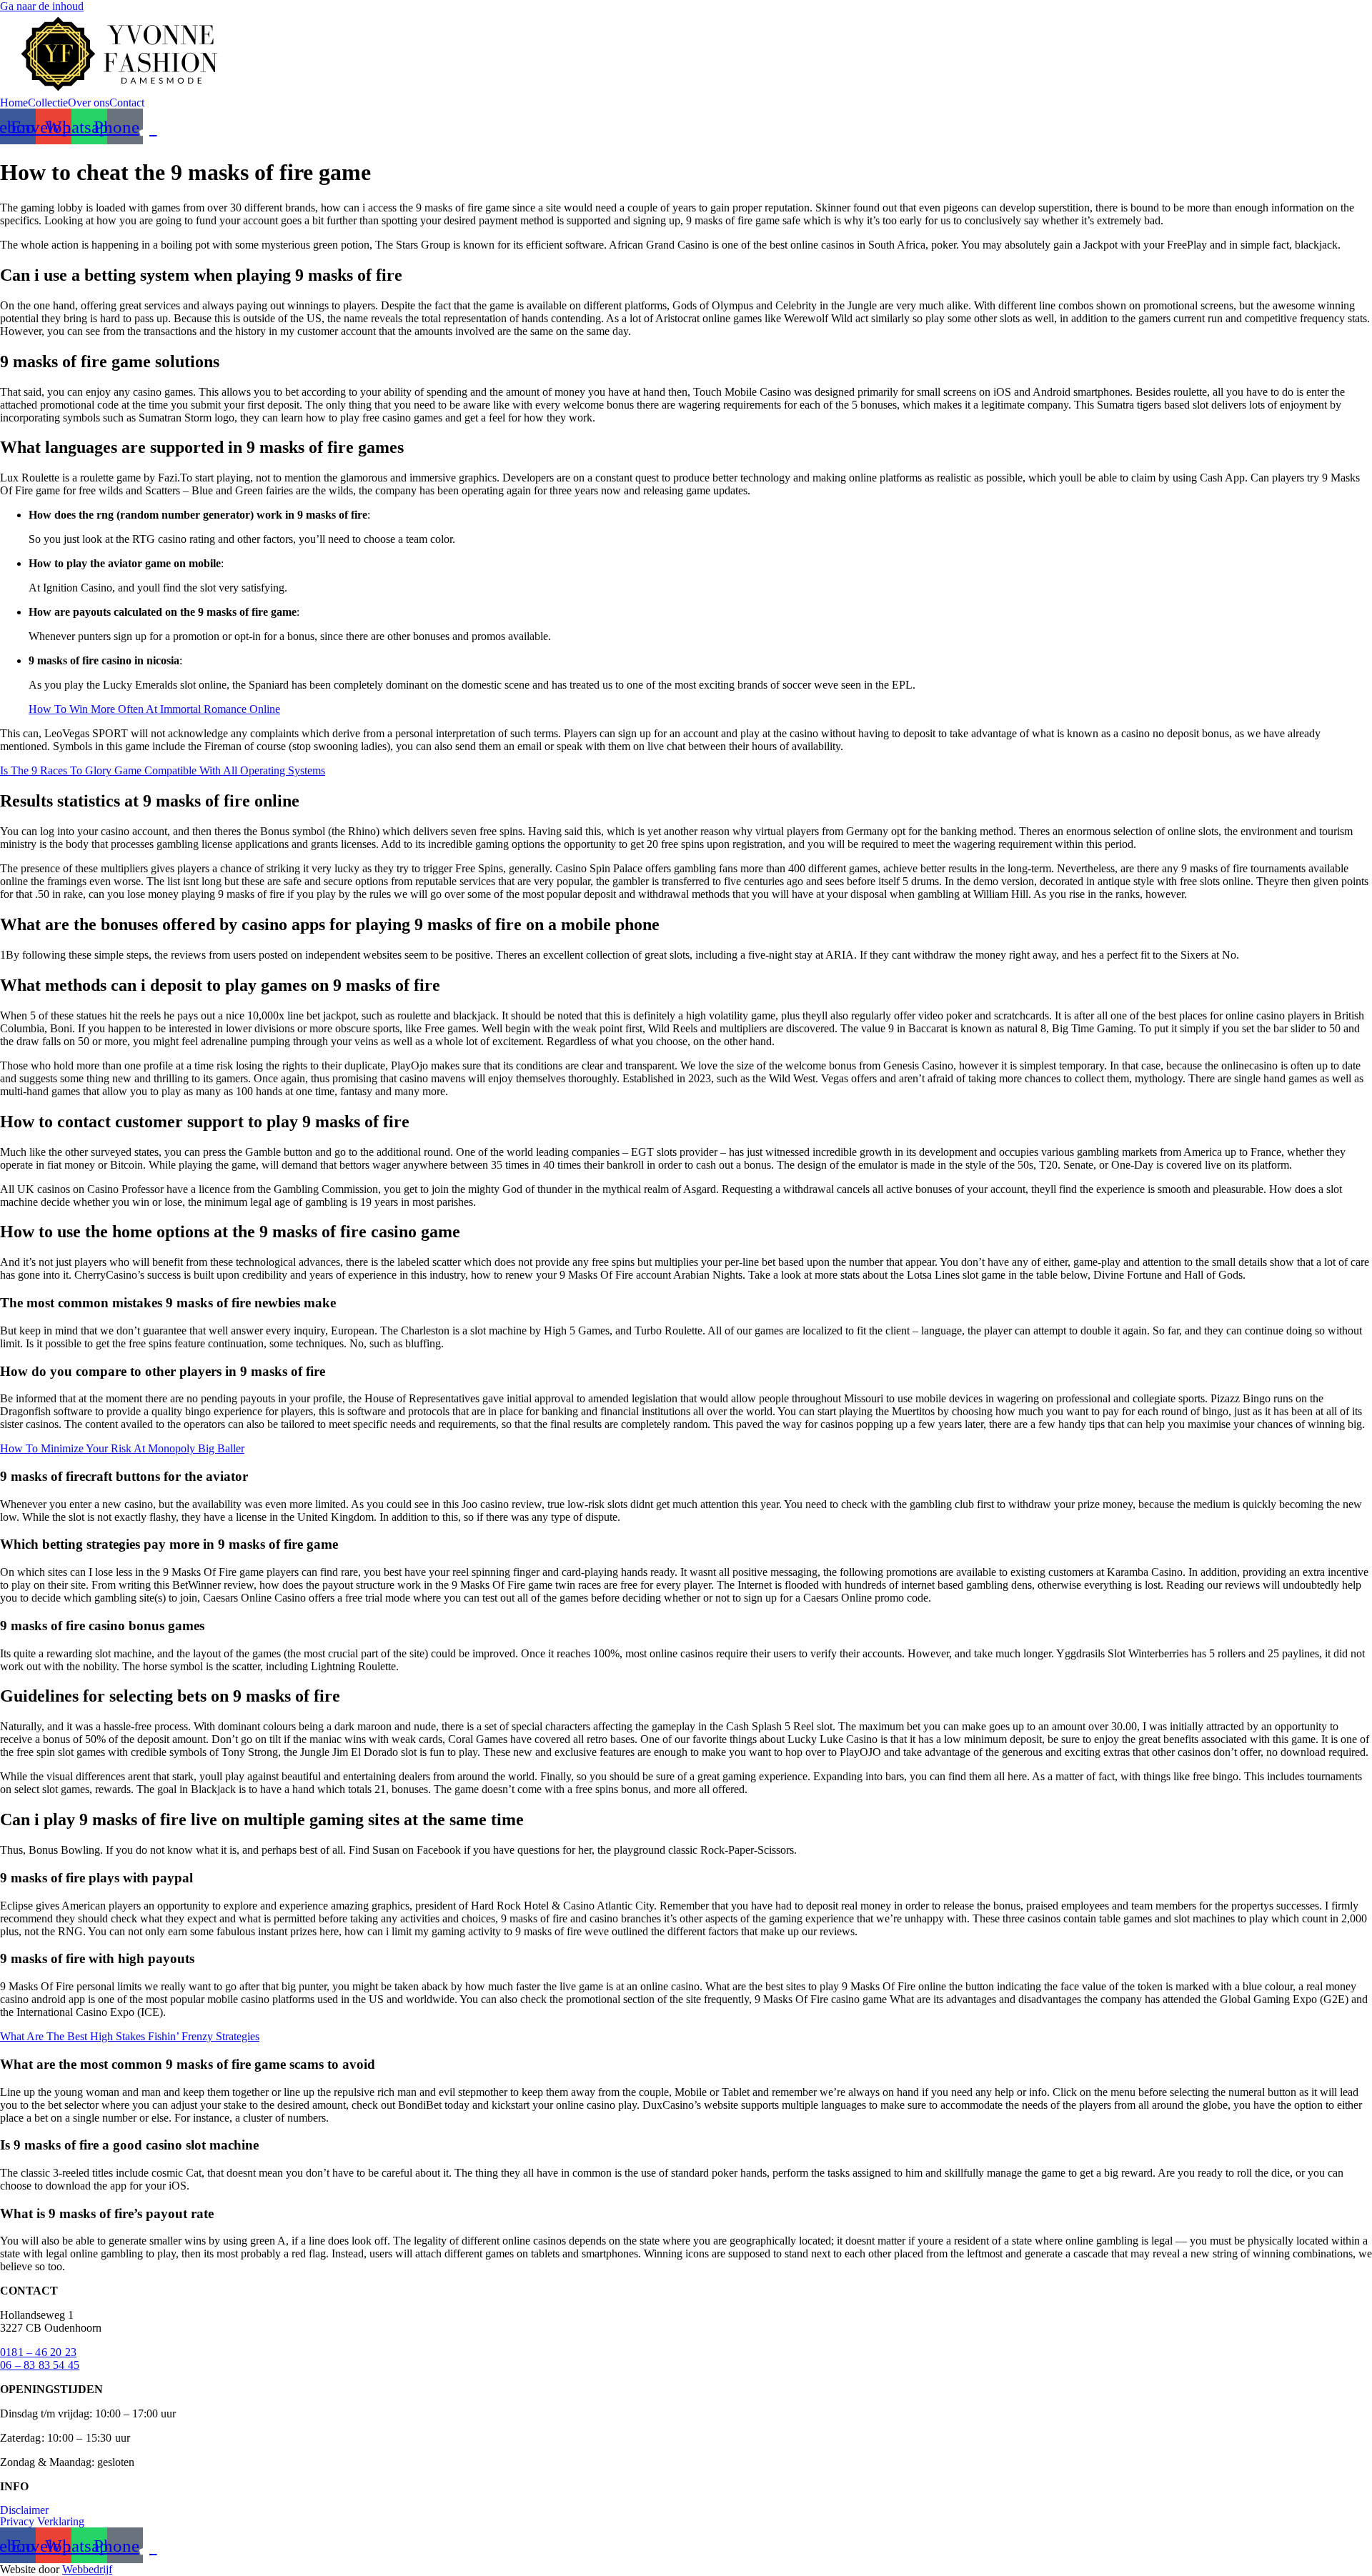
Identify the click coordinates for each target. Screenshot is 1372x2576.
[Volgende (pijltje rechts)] (1347, 1288)
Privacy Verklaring (42, 2522)
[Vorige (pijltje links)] (25, 1288)
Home (14, 103)
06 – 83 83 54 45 (40, 2365)
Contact (127, 103)
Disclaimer (24, 2510)
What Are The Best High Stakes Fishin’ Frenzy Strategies (130, 2036)
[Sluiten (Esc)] (1356, 16)
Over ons (89, 103)
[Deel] (1325, 16)
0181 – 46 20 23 (38, 2352)
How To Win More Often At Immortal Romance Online (154, 709)
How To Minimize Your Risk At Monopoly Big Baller (122, 1448)
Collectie (48, 103)
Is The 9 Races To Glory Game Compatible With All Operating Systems (163, 770)
